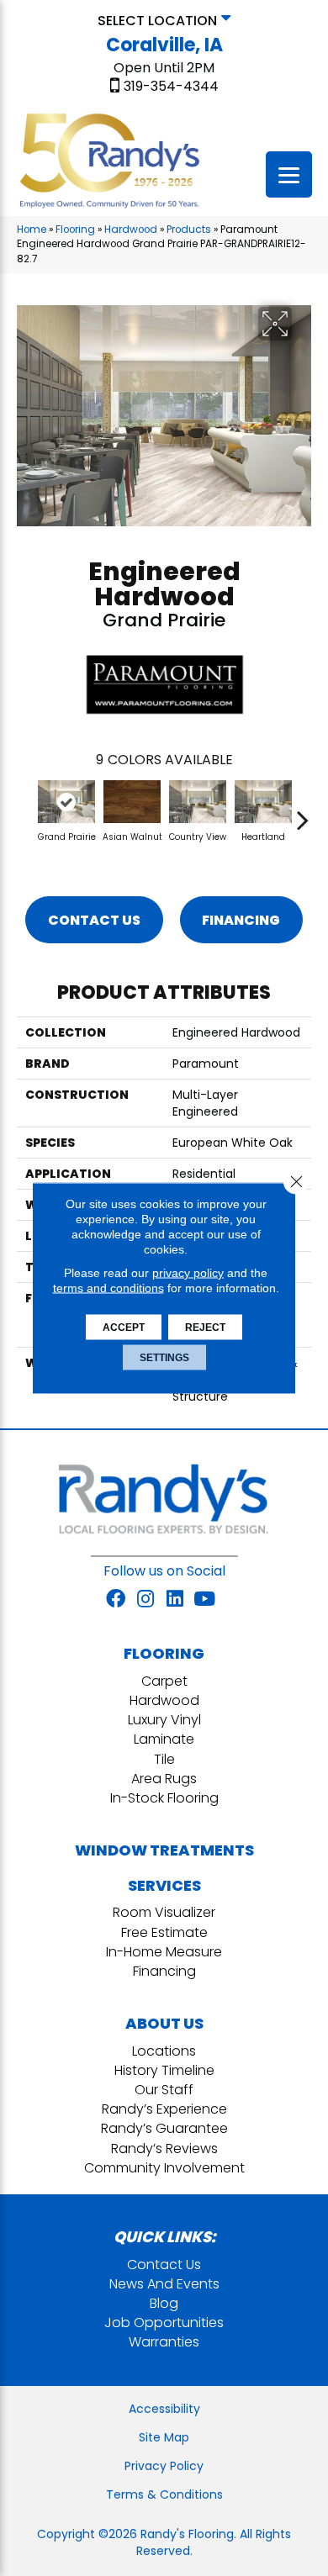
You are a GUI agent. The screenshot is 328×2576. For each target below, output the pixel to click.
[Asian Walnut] (132, 802)
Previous (25, 811)
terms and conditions (108, 1288)
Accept (124, 1328)
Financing (241, 920)
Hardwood (131, 230)
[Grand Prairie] (66, 802)
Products (189, 230)
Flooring (75, 230)
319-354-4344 (171, 87)
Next (303, 811)
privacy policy (188, 1273)
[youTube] (204, 1600)
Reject (205, 1328)
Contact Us (94, 920)
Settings (164, 1358)
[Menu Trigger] (289, 174)
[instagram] (145, 1600)
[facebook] (116, 1600)
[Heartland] (263, 802)
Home (32, 230)
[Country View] (198, 802)
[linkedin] (175, 1600)
